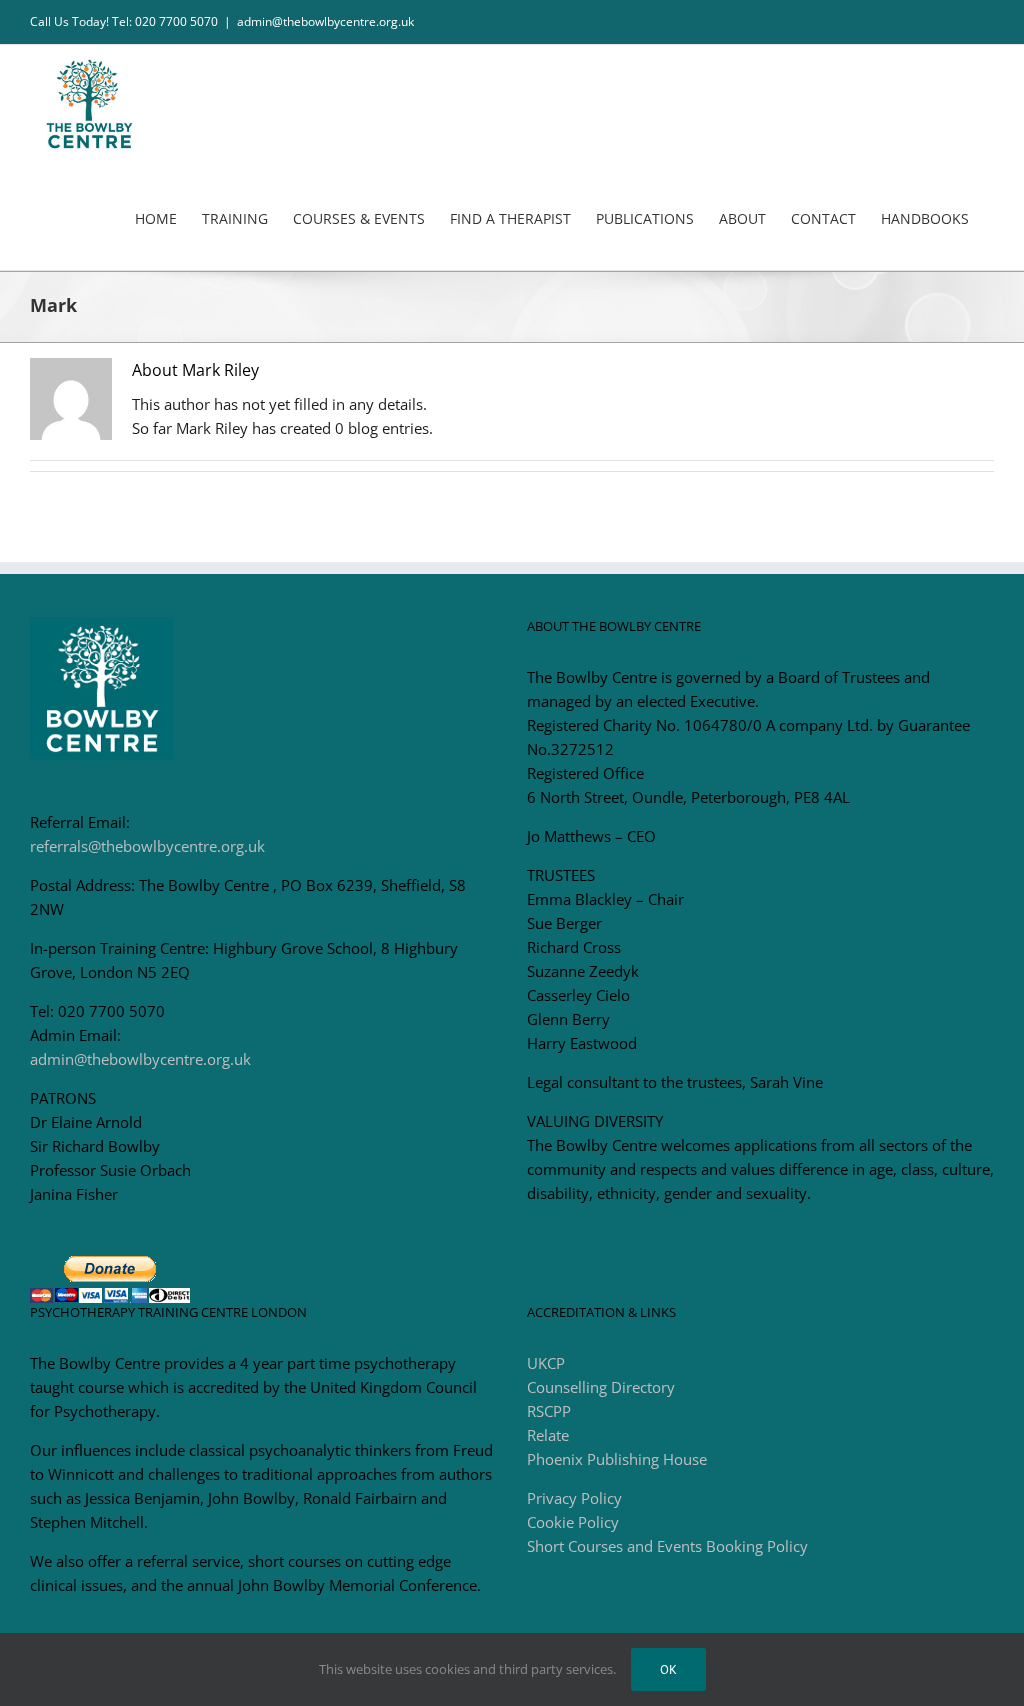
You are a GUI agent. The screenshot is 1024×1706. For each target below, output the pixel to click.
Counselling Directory (601, 1387)
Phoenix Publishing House (617, 1459)
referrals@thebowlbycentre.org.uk (147, 846)
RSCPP (549, 1411)
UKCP (546, 1363)
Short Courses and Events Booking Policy (667, 1546)
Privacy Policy (574, 1498)
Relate (548, 1435)
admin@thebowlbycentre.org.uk (325, 21)
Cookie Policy (573, 1522)
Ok (668, 1669)
